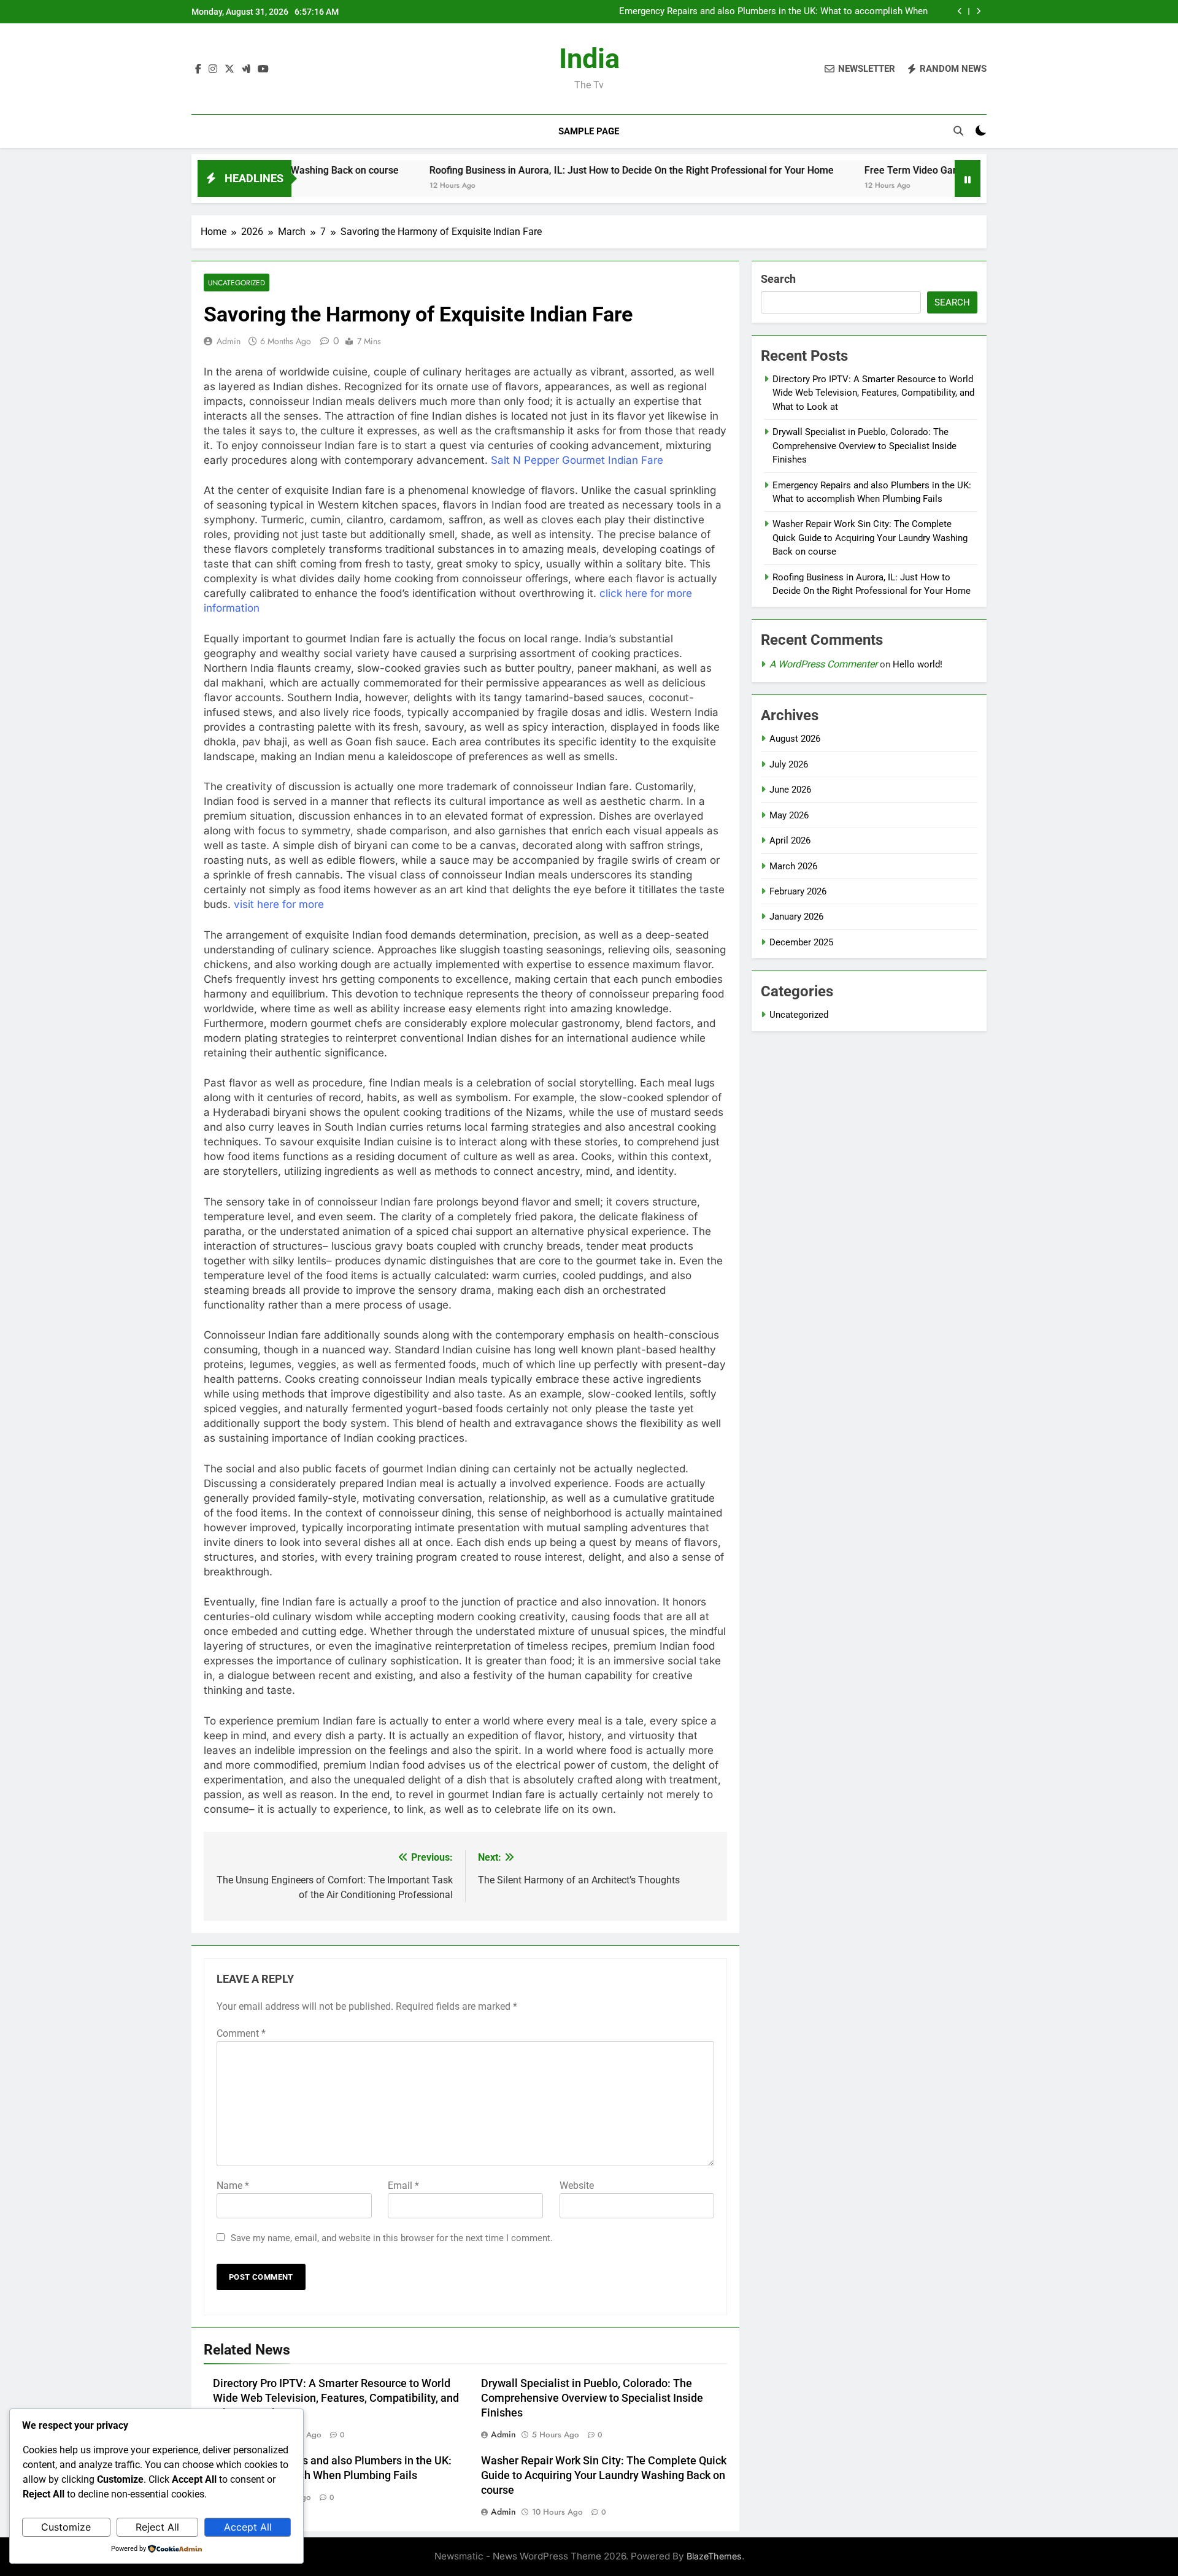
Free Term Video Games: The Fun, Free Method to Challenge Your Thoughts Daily (950, 170)
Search (778, 279)
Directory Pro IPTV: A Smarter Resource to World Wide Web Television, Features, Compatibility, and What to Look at (336, 2398)
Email (403, 2186)
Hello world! (918, 664)
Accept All (248, 2527)
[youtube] (263, 69)
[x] (229, 69)
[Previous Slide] (960, 11)
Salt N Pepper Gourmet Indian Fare (577, 460)
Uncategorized (237, 283)
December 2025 (801, 942)
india (589, 59)
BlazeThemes (714, 2556)
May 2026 (789, 815)
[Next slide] (978, 11)
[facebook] (198, 69)
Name (233, 2186)
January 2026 (796, 917)
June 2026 (790, 790)
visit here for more (279, 904)
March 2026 (793, 866)
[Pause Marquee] (968, 179)
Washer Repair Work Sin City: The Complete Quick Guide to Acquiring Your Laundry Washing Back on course (775, 12)
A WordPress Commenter (823, 664)
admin (229, 341)
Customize (66, 2527)
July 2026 (789, 764)
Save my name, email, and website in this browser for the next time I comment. (392, 2238)
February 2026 (798, 891)
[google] (246, 69)
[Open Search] (958, 131)
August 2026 (795, 739)
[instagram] (213, 69)
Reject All (157, 2527)
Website (577, 2186)
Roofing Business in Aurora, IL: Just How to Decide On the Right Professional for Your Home (538, 170)
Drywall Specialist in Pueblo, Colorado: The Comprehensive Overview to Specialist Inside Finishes (592, 2398)
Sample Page (589, 131)
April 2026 (790, 840)
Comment (241, 2033)
